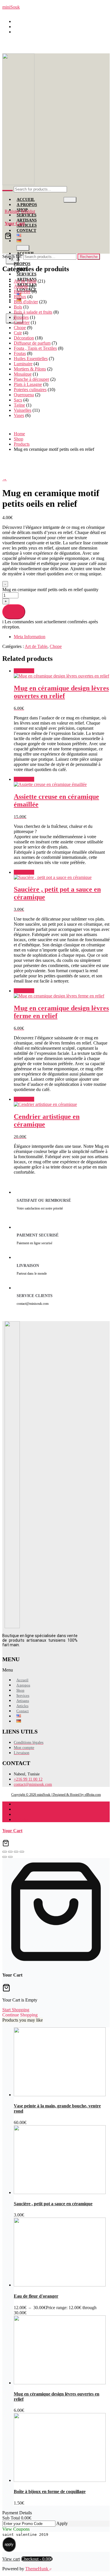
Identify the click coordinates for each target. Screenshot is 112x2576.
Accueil (26, 200)
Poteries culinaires (30, 390)
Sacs (18, 400)
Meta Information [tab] (30, 637)
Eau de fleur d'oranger (36, 2296)
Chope (20, 328)
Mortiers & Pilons (30, 369)
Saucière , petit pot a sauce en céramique (53, 2204)
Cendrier (22, 322)
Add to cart (14, 612)
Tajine (19, 405)
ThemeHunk (37, 2569)
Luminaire (23, 364)
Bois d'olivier (26, 302)
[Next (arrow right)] (10, 1857)
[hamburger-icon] (70, 200)
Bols (18, 307)
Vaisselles (23, 410)
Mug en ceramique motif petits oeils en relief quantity (50, 590)
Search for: (12, 256)
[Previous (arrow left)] (5, 1857)
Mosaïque (23, 374)
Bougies (21, 317)
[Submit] (7, 191)
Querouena (24, 395)
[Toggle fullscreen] (10, 1852)
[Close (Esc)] (22, 1852)
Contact (26, 231)
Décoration (24, 338)
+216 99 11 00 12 (33, 27)
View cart (11, 2559)
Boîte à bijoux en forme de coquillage (50, 2491)
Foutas (20, 353)
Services (27, 215)
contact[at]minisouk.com (39, 32)
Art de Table (25, 281)
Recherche (89, 257)
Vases (19, 415)
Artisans (27, 220)
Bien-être (22, 291)
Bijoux (20, 297)
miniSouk (11, 7)
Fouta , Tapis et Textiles (35, 348)
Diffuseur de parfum (32, 343)
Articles (27, 225)
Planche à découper (31, 379)
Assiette (21, 286)
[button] (29, 1670)
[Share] (16, 1852)
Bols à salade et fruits (33, 312)
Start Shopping (16, 2010)
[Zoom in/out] (5, 1852)
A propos (22, 261)
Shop (20, 1690)
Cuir (18, 333)
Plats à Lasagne (28, 384)
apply (9, 2544)
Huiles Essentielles (31, 359)
